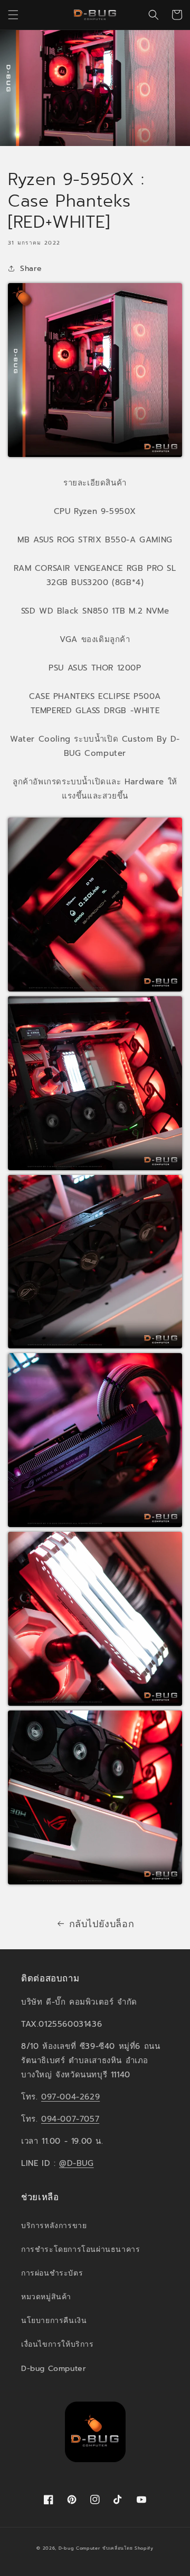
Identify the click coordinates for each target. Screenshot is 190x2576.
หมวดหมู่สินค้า (46, 2297)
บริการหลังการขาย (54, 2226)
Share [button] (31, 269)
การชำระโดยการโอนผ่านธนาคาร (80, 2249)
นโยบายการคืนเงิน (54, 2321)
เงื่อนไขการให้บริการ (58, 2344)
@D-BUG (77, 2163)
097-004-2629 (70, 2097)
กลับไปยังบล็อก (102, 1924)
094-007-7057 (70, 2119)
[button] (13, 15)
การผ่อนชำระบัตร (52, 2273)
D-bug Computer (54, 2369)
